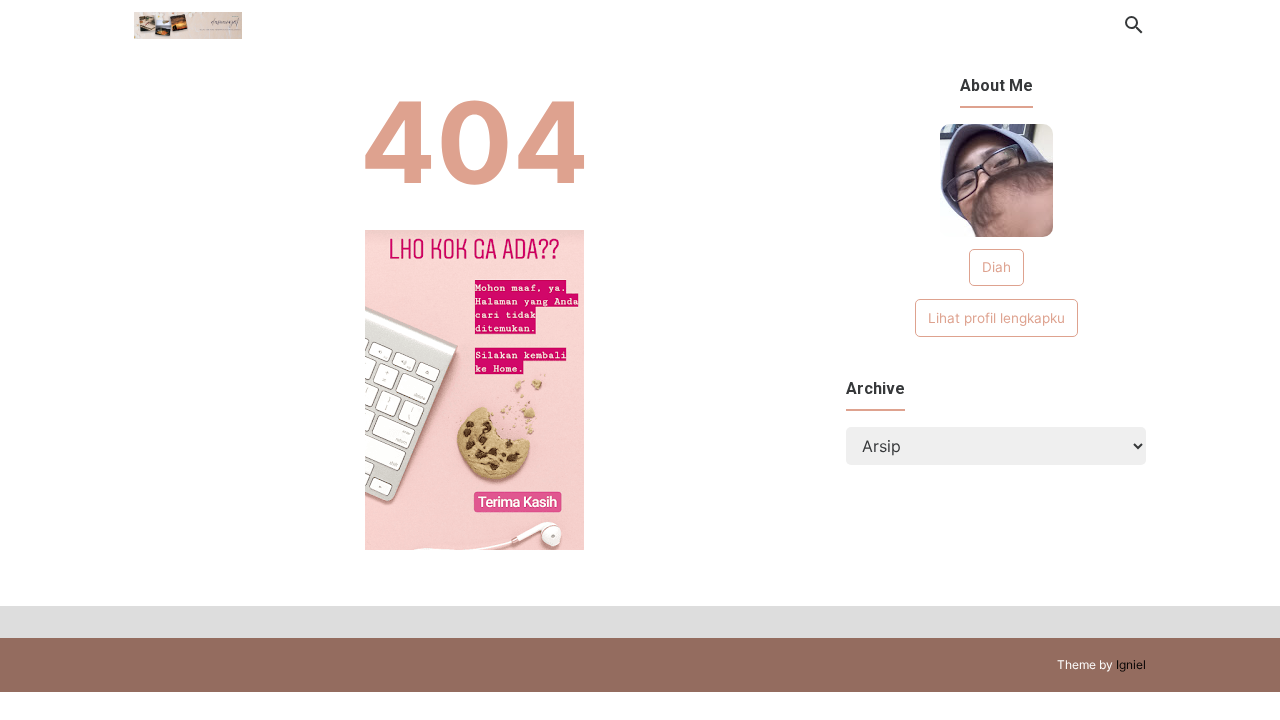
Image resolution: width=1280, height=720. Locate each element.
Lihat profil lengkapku (996, 318)
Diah (996, 267)
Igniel (1131, 664)
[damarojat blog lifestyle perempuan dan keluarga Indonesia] (188, 23)
